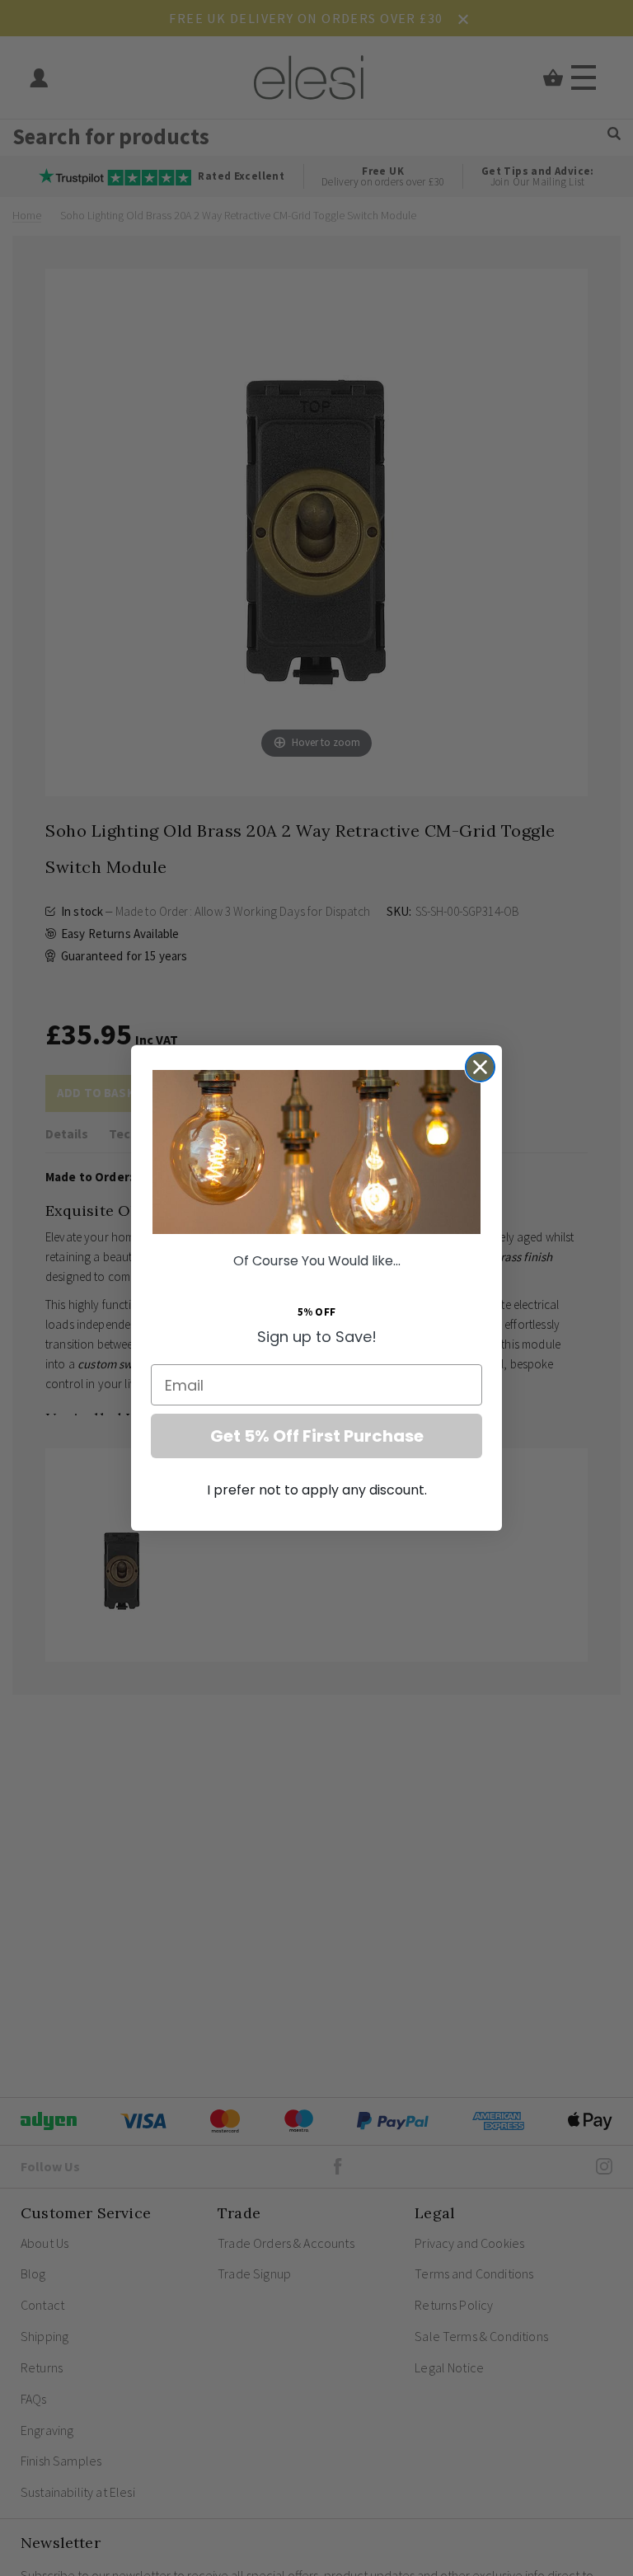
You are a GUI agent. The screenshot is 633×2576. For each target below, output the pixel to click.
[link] (316, 1152)
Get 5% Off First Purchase (317, 1436)
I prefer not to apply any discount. (317, 1490)
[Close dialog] (480, 1067)
